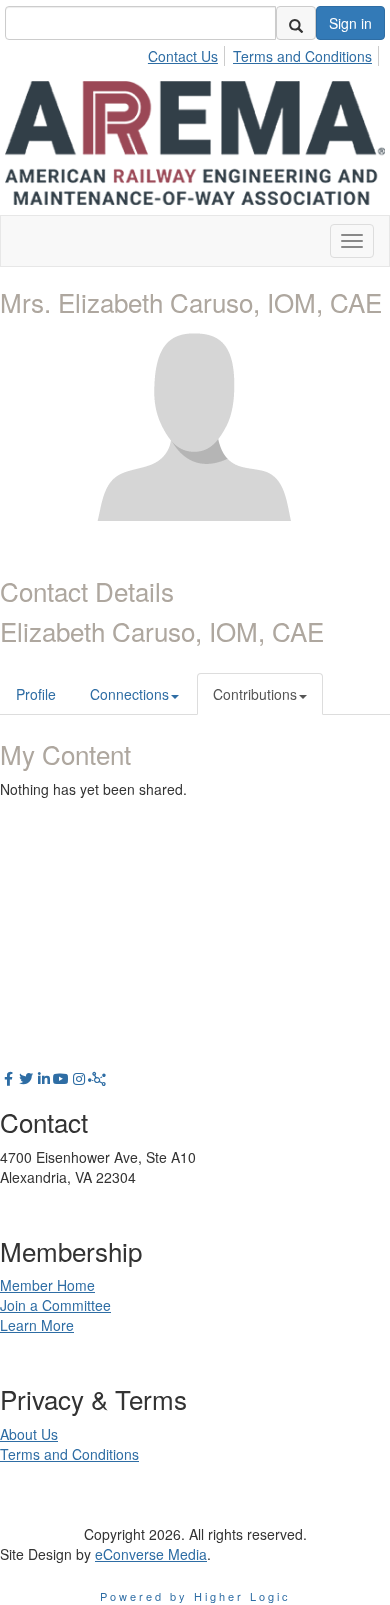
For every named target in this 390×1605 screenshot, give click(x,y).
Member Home (47, 1285)
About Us (29, 1434)
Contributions (255, 694)
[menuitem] (188, 53)
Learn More (37, 1325)
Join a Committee (55, 1305)
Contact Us (183, 56)
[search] (296, 23)
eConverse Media (151, 1554)
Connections (129, 694)
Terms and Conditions (302, 56)
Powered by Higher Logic (195, 1596)
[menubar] (265, 53)
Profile (36, 694)
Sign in (350, 23)
